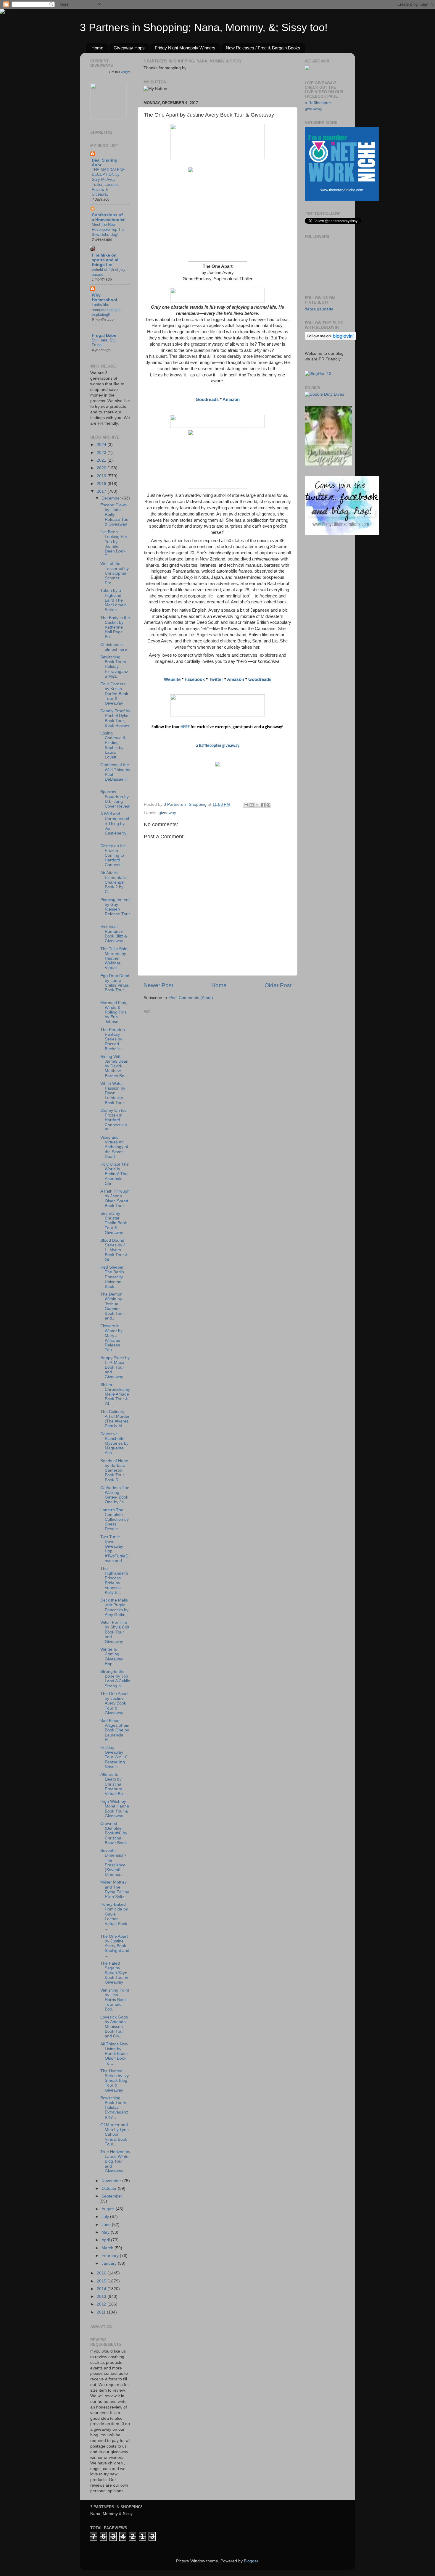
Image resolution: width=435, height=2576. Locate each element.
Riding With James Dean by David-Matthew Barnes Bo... (114, 1066)
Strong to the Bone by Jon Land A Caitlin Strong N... (115, 1679)
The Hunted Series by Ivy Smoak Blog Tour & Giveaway (115, 2081)
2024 (102, 445)
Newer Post (158, 985)
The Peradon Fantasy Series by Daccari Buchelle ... (113, 1039)
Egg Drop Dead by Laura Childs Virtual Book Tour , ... (115, 985)
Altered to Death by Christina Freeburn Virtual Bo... (113, 1784)
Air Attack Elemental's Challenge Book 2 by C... (113, 882)
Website (172, 679)
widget (126, 72)
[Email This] (246, 805)
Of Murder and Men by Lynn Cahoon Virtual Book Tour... (115, 2134)
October (110, 2188)
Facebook (195, 679)
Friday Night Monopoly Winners (185, 48)
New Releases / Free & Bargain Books (263, 48)
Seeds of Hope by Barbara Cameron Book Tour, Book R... (114, 1470)
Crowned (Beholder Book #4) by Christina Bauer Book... (115, 1833)
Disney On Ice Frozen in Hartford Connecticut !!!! (114, 1120)
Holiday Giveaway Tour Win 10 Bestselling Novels (114, 1757)
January (110, 2263)
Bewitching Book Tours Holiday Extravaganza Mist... (114, 667)
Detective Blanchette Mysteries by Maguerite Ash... (114, 1444)
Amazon (231, 399)
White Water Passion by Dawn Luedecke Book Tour (113, 1093)
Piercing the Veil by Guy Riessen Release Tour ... (115, 909)
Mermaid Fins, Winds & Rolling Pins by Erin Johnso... (114, 1012)
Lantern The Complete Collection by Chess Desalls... (115, 1520)
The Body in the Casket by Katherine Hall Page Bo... (115, 627)
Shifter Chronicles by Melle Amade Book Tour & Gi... (115, 1394)
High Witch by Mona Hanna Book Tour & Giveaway (115, 1809)
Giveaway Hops (129, 48)
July (106, 2217)
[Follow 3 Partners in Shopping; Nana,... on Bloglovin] (330, 339)
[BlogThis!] (252, 805)
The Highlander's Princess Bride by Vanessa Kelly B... (114, 1581)
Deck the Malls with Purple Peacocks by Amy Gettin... (115, 1607)
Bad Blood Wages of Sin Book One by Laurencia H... (115, 1730)
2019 (102, 476)
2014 (102, 2289)
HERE (185, 727)
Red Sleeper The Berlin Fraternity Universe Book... (112, 1277)
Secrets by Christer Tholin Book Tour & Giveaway (114, 1223)
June (107, 2225)
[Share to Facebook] (263, 805)
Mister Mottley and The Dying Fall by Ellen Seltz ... (115, 1889)
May (106, 2232)
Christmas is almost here (114, 647)
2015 (102, 2281)
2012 (102, 2304)
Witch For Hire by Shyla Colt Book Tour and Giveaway (115, 1632)
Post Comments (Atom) (191, 998)
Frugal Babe (104, 335)
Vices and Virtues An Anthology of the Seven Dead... (114, 1147)
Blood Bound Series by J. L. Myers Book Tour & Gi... (114, 1250)
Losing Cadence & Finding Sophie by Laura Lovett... (113, 745)
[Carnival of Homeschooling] (328, 464)
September (112, 2196)
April (106, 2240)
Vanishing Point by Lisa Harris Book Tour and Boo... (115, 2000)
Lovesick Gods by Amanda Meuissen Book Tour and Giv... (114, 2027)
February (111, 2256)
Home (97, 48)
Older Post (278, 985)
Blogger (251, 2561)
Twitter (216, 679)
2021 (102, 460)
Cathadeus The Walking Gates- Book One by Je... (115, 1495)
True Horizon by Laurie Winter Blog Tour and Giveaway (115, 2161)
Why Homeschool (104, 298)
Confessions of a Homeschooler (108, 217)
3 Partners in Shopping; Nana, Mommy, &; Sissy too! (204, 27)
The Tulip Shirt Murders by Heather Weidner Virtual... (114, 958)
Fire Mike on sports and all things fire (106, 260)
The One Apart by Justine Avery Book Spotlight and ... (115, 1946)
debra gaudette (319, 309)
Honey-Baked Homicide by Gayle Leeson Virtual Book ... (114, 1916)
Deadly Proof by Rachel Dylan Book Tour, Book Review (115, 718)
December (112, 498)
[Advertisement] (188, 1053)
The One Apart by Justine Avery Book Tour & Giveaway (114, 1703)
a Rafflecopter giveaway (218, 746)
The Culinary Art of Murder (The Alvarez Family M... (115, 1419)
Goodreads (207, 399)
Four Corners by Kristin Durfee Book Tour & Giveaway (114, 694)
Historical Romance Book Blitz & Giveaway (114, 934)
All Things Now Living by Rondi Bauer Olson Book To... (114, 2054)
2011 (102, 2312)
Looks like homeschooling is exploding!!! (107, 310)
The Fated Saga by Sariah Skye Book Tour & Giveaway (114, 1973)
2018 (102, 484)
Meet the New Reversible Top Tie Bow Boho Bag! (108, 229)
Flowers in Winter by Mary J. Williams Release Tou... (111, 1338)
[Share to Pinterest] (268, 805)
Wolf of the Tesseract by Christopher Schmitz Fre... (115, 573)
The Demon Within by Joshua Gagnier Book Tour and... (112, 1306)
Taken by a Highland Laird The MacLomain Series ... (113, 600)
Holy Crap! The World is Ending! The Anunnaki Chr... (115, 1174)
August (109, 2209)
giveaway (167, 813)
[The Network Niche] (342, 199)
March (108, 2248)
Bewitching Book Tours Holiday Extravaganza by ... (114, 2108)
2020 (102, 468)
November (112, 2181)
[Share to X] (257, 805)
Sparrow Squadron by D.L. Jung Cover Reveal (115, 799)
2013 (102, 2297)
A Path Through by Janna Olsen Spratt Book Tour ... (115, 1198)
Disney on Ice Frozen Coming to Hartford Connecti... (113, 856)
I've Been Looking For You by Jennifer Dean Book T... (114, 544)
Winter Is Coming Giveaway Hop (112, 1657)
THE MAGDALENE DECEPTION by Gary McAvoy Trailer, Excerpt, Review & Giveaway (108, 182)
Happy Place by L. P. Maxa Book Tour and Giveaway (115, 1367)
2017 (102, 491)
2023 (102, 453)
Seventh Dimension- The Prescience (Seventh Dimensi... (113, 1863)
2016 (102, 2273)
